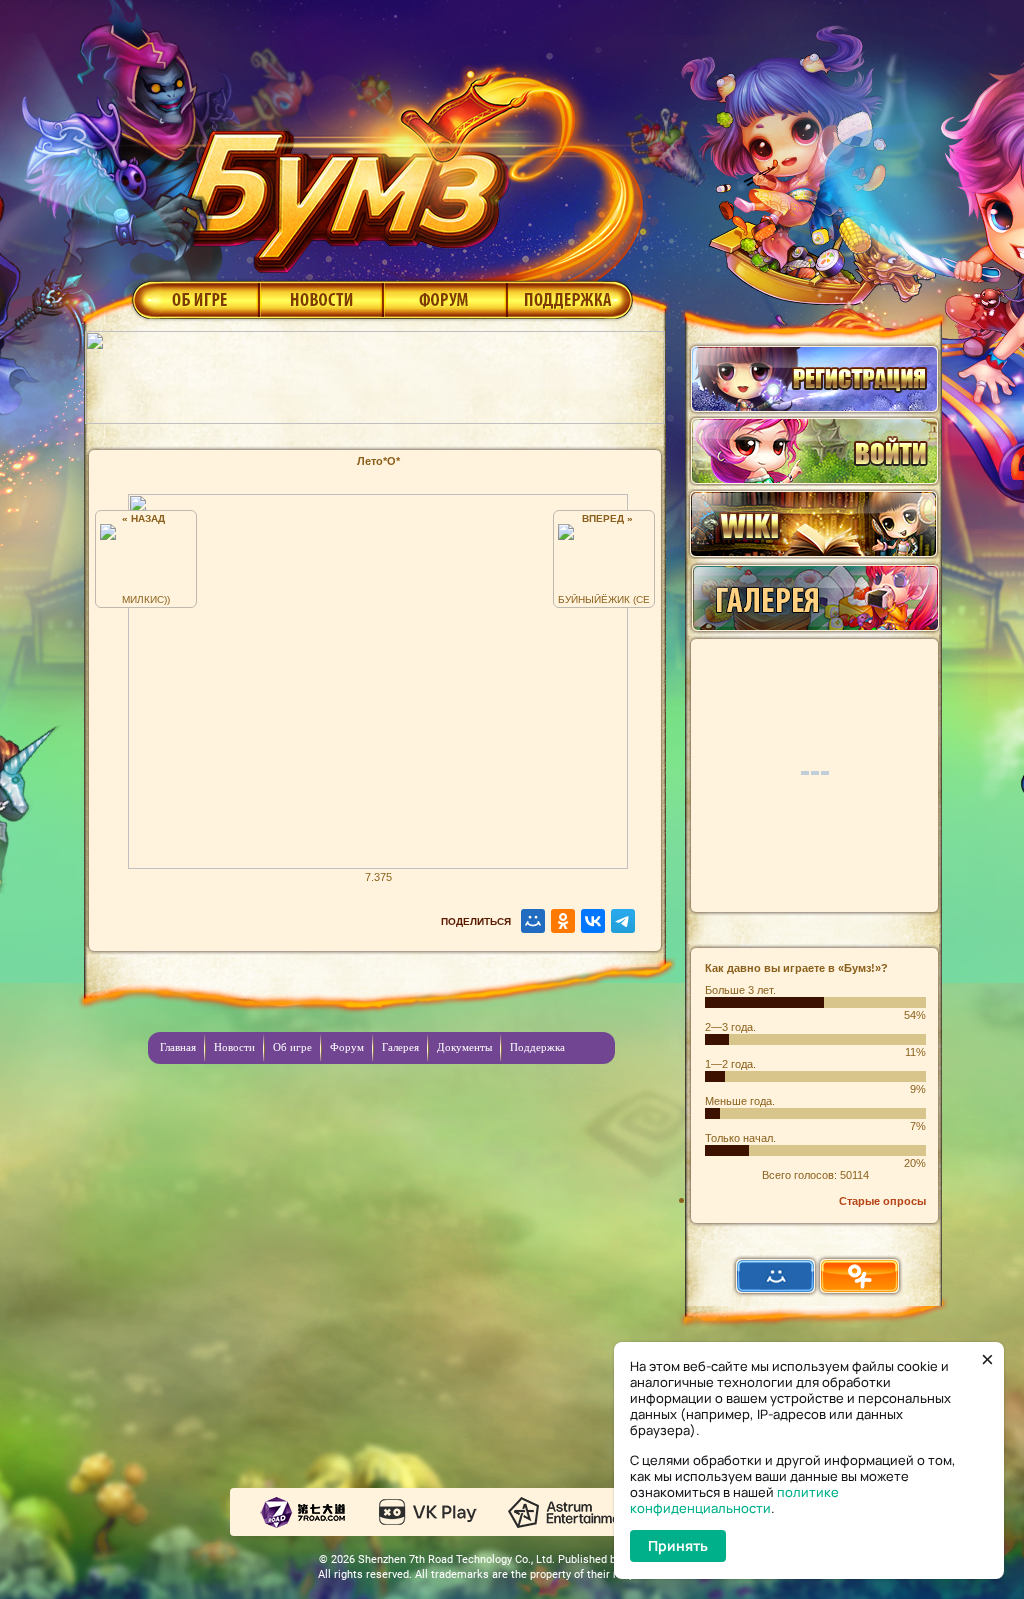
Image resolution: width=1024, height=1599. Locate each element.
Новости (321, 299)
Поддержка (570, 299)
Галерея (400, 1047)
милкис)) (146, 599)
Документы (464, 1047)
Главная (178, 1047)
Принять (678, 1545)
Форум (445, 299)
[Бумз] (406, 163)
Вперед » (604, 518)
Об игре (194, 299)
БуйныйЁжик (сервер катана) (604, 599)
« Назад (146, 518)
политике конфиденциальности (734, 1500)
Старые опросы (882, 1201)
